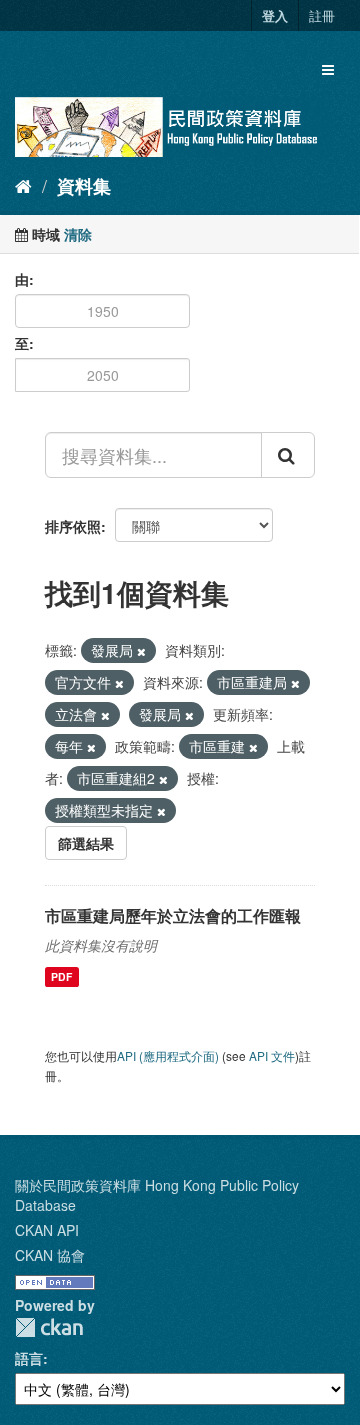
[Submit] (288, 455)
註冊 (322, 15)
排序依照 (73, 526)
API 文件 (272, 1055)
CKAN (49, 1327)
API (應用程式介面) (168, 1055)
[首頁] (23, 185)
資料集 (84, 186)
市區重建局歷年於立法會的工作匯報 (173, 915)
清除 (78, 234)
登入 (275, 15)
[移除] (141, 651)
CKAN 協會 (50, 1255)
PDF (61, 976)
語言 (29, 1358)
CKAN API (47, 1230)
